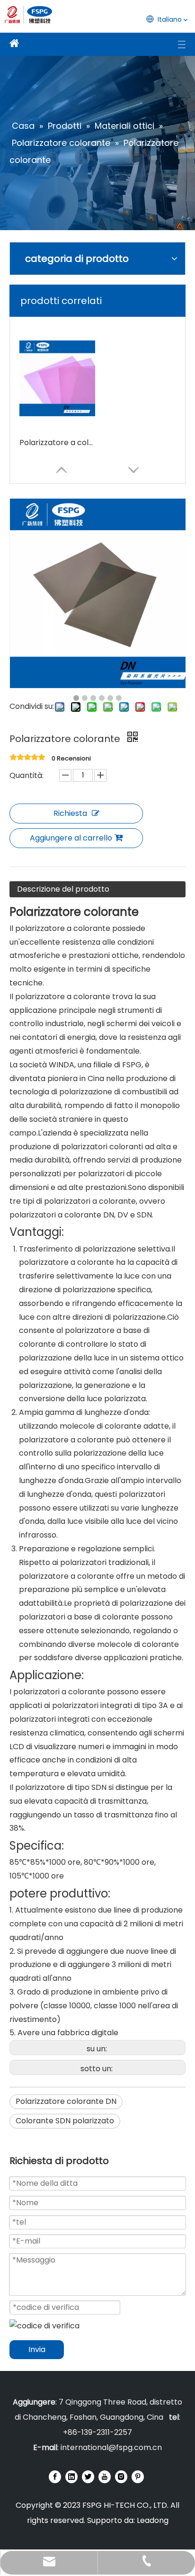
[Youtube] (105, 2477)
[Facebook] (55, 2477)
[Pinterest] (138, 2477)
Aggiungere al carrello (71, 838)
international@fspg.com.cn (111, 2447)
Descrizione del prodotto (63, 889)
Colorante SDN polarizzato (65, 2121)
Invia (37, 2349)
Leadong (153, 2520)
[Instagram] (121, 2477)
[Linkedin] (71, 2477)
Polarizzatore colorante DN (66, 2101)
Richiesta (70, 813)
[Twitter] (88, 2477)
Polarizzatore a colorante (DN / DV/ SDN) (57, 443)
